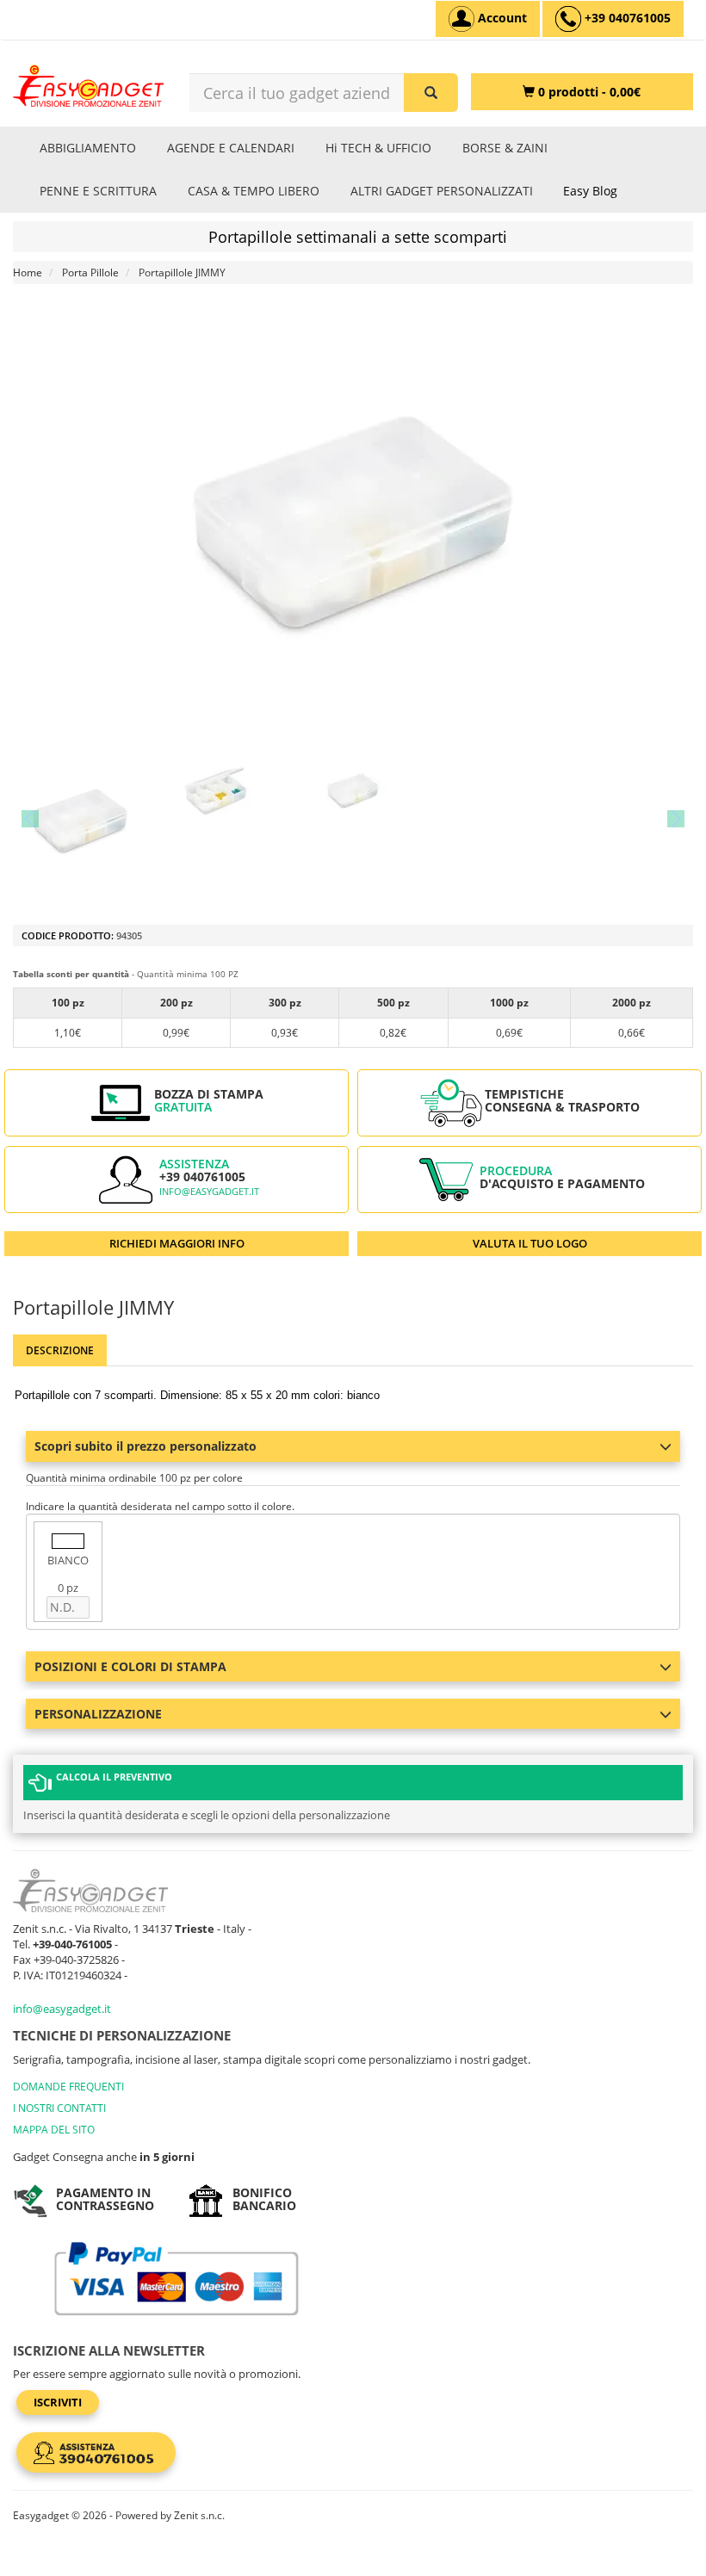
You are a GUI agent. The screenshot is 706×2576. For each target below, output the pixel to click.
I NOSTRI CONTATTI (59, 2108)
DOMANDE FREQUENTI (68, 2087)
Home (28, 272)
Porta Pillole (90, 272)
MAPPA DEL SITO (54, 2130)
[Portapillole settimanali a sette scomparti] (80, 819)
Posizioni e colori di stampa (130, 1666)
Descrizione (60, 1350)
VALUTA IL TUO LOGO (530, 1243)
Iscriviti (58, 2402)
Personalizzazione (98, 1714)
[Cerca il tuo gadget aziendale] (431, 93)
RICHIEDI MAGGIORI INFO (177, 1243)
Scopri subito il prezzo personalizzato (146, 1446)
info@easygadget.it (209, 1192)
